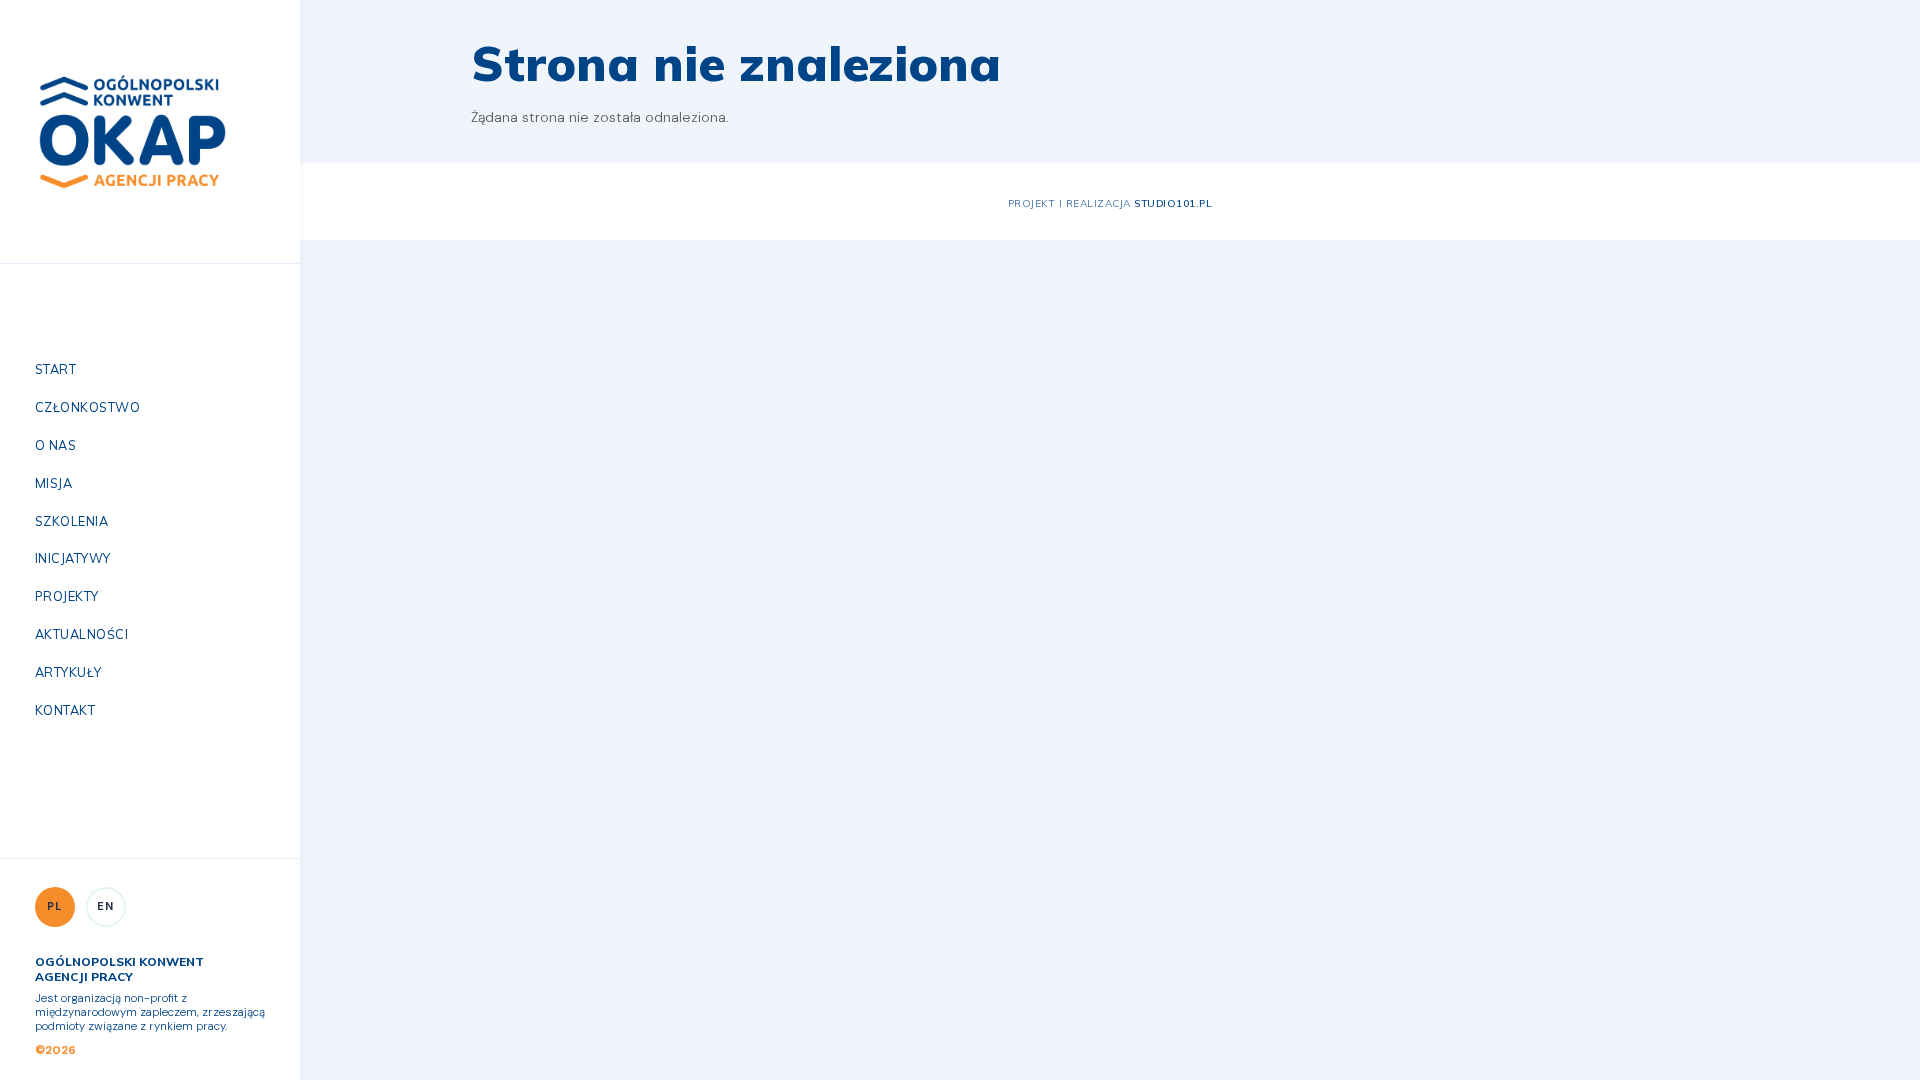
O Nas (55, 445)
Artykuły (68, 672)
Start (55, 369)
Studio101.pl (1173, 203)
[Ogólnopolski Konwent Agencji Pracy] (132, 130)
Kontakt (65, 710)
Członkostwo (87, 407)
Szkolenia (71, 521)
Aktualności (81, 634)
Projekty (67, 596)
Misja (53, 483)
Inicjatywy (73, 558)
